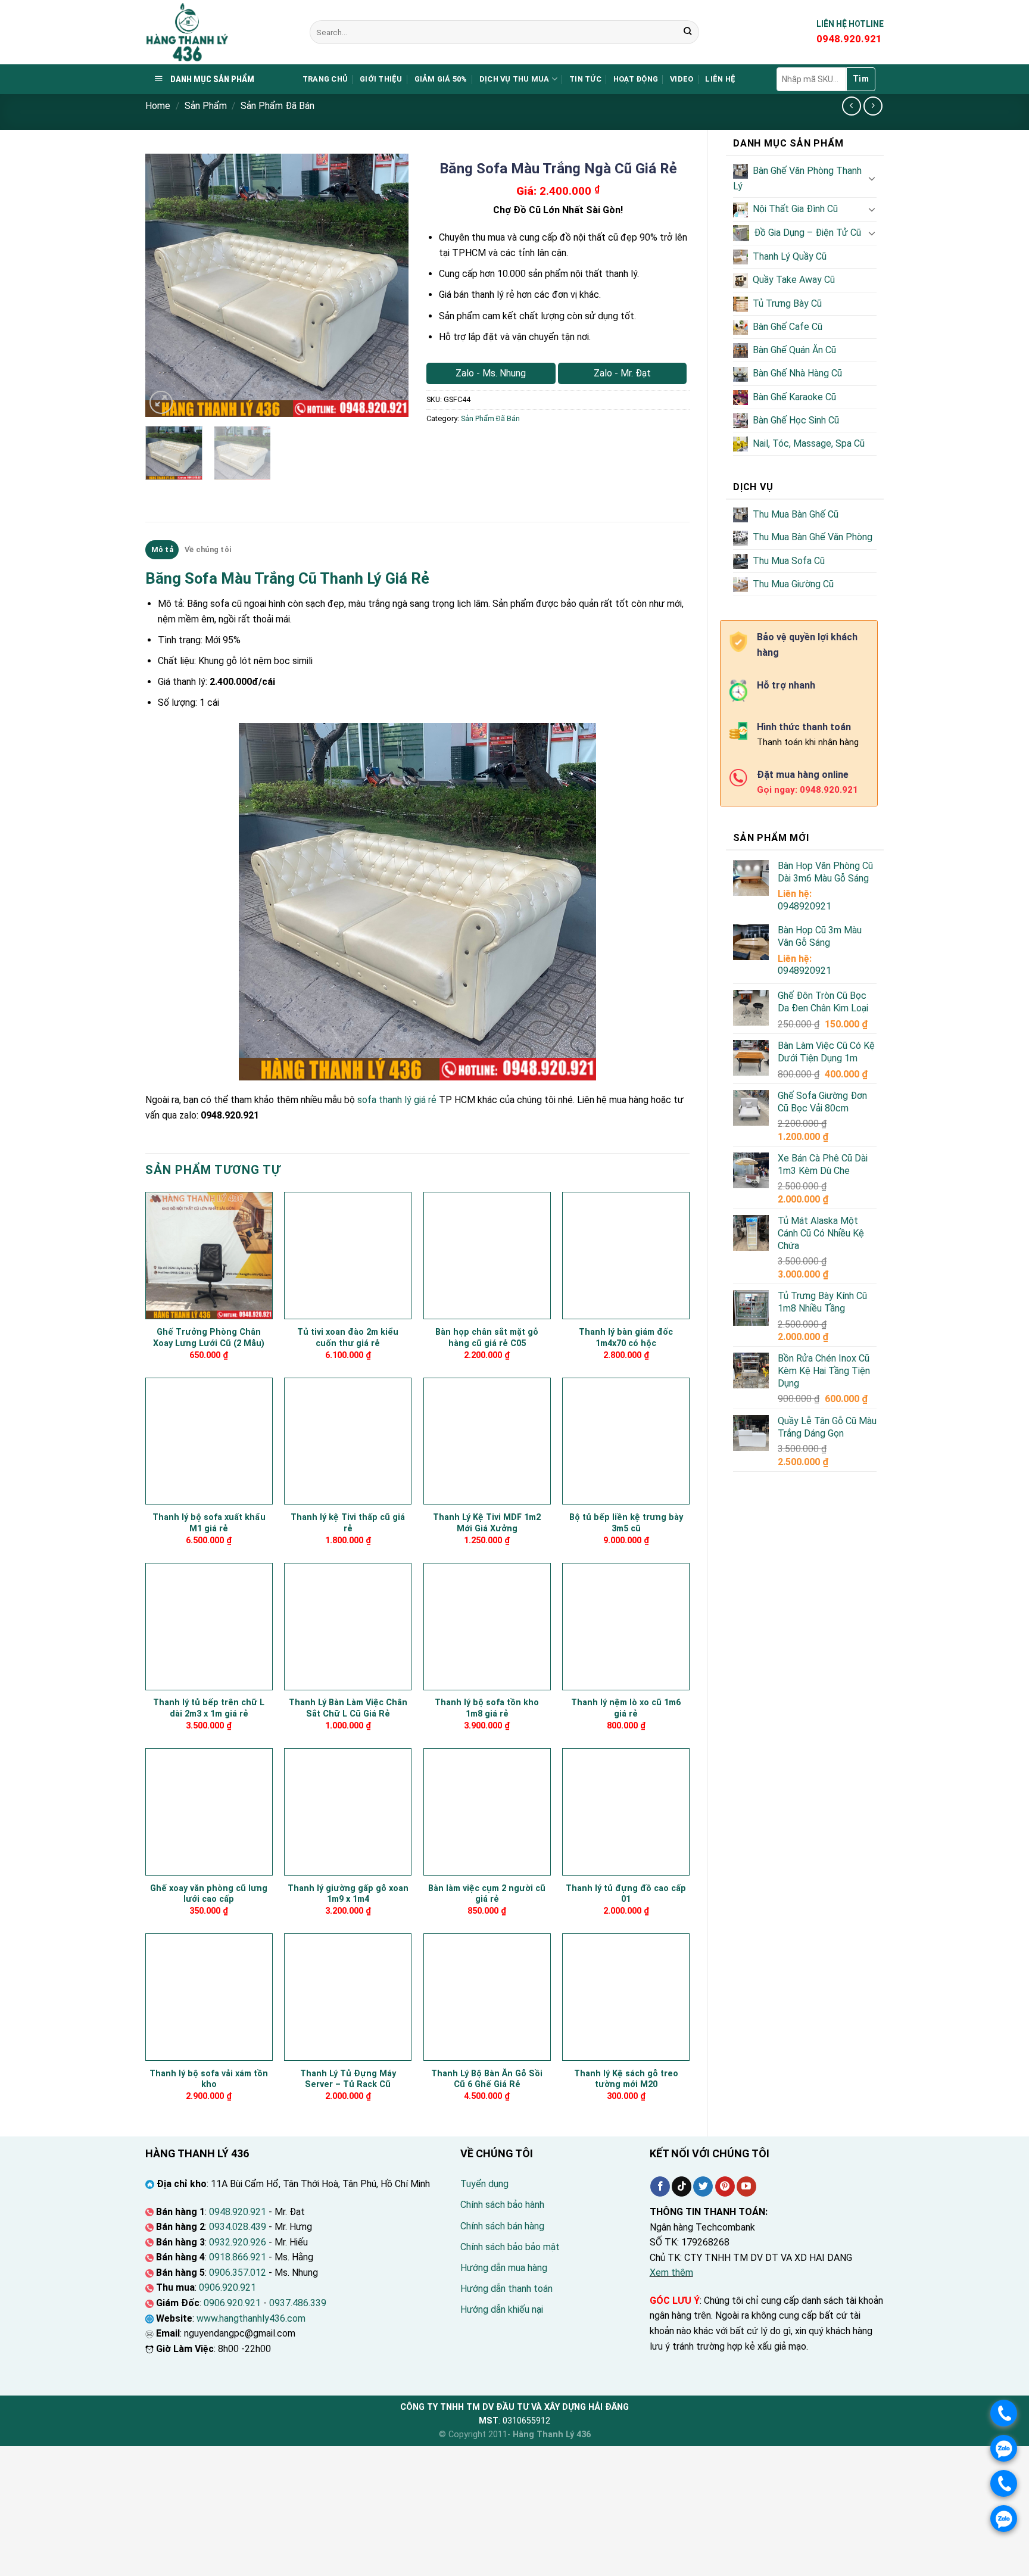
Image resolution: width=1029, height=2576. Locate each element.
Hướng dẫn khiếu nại (502, 2309)
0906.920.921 (227, 2287)
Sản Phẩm (206, 106)
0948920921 (805, 906)
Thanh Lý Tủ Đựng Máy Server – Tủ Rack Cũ (348, 2079)
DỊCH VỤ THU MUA (514, 79)
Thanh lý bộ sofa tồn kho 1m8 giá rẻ (487, 1708)
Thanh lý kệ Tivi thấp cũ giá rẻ (348, 1523)
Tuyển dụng (484, 2184)
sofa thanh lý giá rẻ (397, 1100)
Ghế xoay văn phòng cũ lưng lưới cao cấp (209, 1894)
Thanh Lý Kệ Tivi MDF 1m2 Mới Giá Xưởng (487, 1523)
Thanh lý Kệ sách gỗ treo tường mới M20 (626, 2079)
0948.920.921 (238, 2212)
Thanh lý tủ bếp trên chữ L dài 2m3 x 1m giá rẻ (209, 1708)
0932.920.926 (238, 2242)
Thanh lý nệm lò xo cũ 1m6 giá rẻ (626, 1708)
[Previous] (166, 285)
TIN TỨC (585, 79)
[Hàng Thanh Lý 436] (219, 32)
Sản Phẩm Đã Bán (277, 106)
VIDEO (682, 79)
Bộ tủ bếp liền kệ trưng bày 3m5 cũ (626, 1523)
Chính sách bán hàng (502, 2226)
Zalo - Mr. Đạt (622, 373)
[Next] (388, 285)
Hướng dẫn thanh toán (506, 2289)
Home (158, 106)
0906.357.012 (238, 2273)
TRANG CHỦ (325, 79)
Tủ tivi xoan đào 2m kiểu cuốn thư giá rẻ (348, 1338)
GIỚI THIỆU (381, 79)
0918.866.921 (238, 2257)
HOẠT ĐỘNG (636, 79)
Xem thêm (671, 2273)
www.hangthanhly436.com (251, 2318)
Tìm (861, 79)
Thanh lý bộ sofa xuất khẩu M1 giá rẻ (209, 1523)
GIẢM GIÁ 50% (441, 79)
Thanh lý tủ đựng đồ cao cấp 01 (626, 1894)
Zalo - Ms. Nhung (491, 373)
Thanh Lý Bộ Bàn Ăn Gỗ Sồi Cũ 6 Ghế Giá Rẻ (487, 2079)
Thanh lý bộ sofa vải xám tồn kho (209, 2079)
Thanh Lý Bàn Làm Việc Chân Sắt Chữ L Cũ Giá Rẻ (348, 1708)
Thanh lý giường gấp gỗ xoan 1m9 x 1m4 (348, 1894)
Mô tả (162, 549)
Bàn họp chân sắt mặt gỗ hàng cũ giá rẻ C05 (487, 1338)
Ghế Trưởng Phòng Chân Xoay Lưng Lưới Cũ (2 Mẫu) (209, 1338)
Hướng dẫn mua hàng (504, 2268)
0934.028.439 (238, 2227)
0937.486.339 (298, 2303)
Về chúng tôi (208, 549)
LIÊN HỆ (720, 79)
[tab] (162, 550)
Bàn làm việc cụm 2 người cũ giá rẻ (487, 1894)
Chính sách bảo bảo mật (510, 2247)
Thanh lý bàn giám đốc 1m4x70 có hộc (626, 1338)
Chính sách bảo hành (502, 2205)
